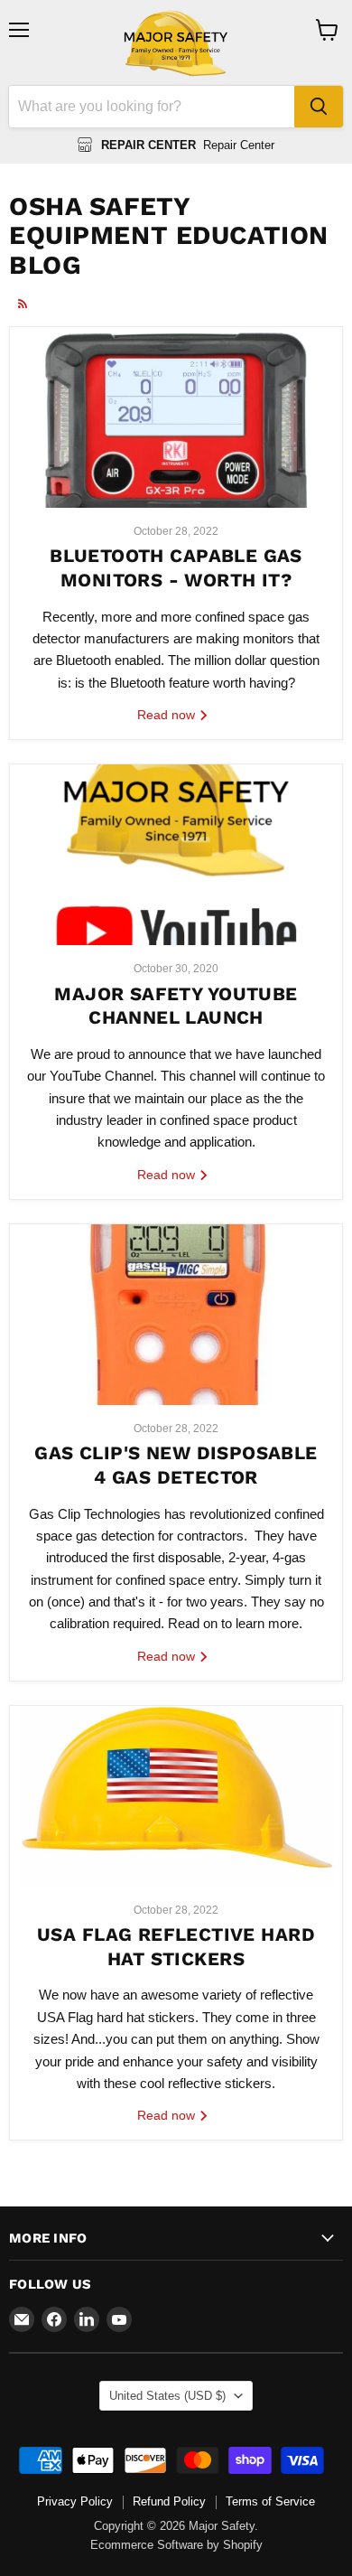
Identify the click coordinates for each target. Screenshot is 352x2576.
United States (167, 2396)
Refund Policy (169, 2501)
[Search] (319, 107)
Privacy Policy (75, 2501)
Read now (168, 715)
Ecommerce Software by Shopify (176, 2545)
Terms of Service (270, 2501)
